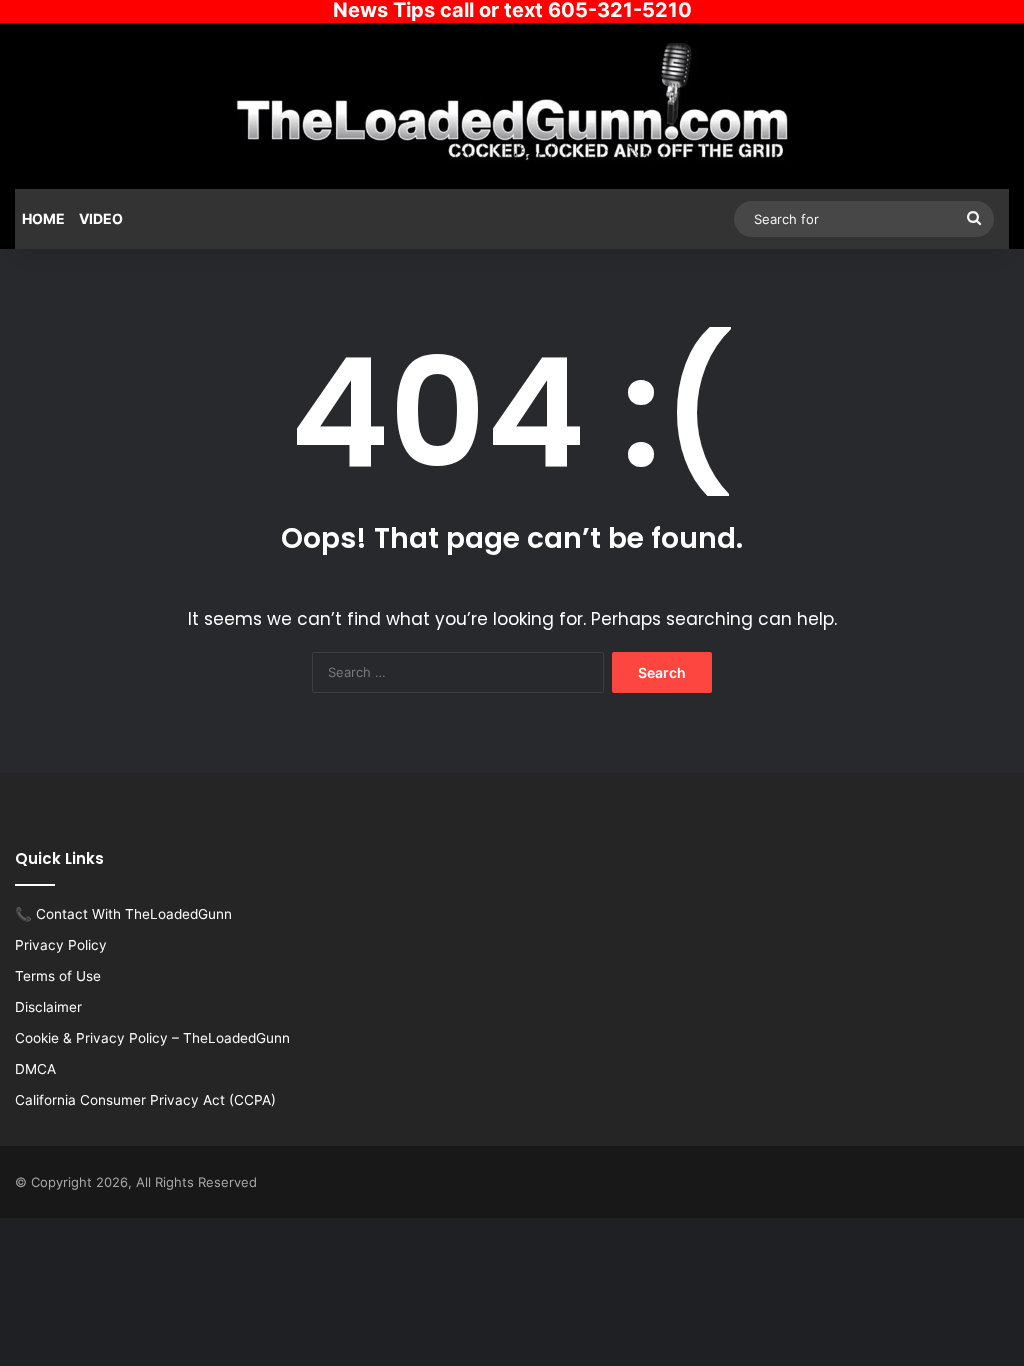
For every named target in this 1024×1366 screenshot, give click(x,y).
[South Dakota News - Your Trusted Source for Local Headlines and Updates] (512, 103)
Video (101, 218)
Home (43, 218)
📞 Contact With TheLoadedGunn (123, 914)
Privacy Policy (61, 945)
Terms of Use (58, 976)
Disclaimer (48, 1007)
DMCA (35, 1069)
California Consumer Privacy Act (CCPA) (145, 1100)
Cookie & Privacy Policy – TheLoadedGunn (152, 1038)
